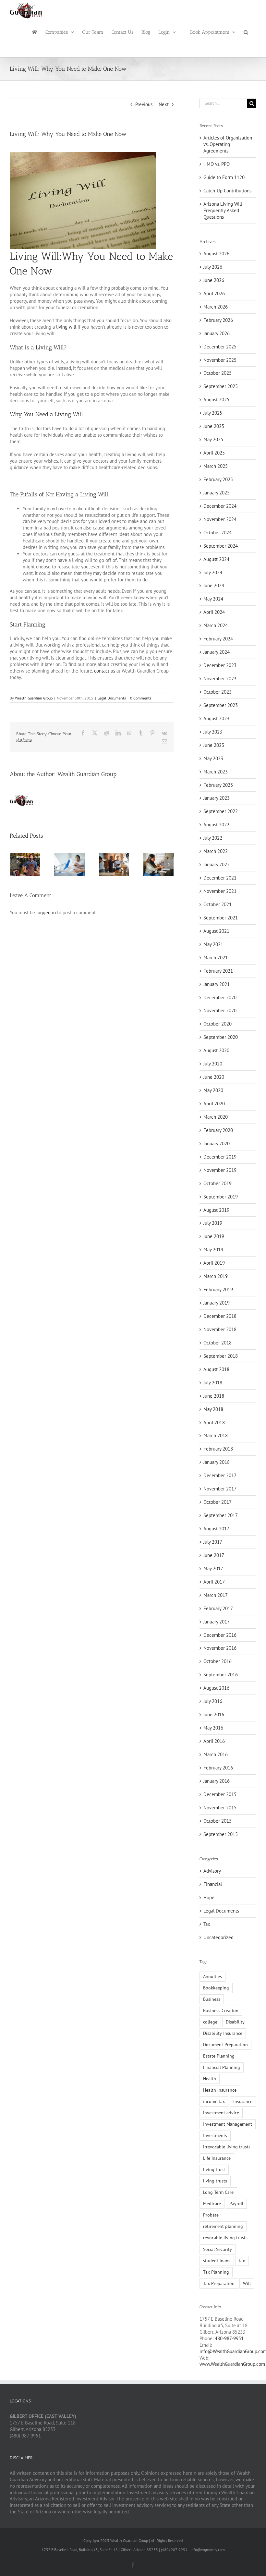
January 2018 (217, 1462)
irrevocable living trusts (227, 2147)
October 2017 (218, 1502)
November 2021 (220, 891)
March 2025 (216, 466)
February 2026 (218, 320)
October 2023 (218, 692)
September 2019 (221, 1197)
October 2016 (218, 1661)
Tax (207, 1924)
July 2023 (213, 732)
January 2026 (217, 333)
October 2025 (218, 373)
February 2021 (218, 971)
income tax (214, 2101)
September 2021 (221, 918)
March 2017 (216, 1595)
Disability (235, 2022)
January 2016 (217, 1781)
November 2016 (220, 1648)
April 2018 (214, 1422)
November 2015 (220, 1808)
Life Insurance (217, 2158)
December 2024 (220, 506)
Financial (213, 1884)
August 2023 (216, 718)
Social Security (218, 2249)
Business (212, 1999)
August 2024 (216, 559)
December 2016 (220, 1635)
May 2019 (213, 1250)
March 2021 (216, 958)
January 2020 (217, 1143)
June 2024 (214, 585)
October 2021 (218, 904)
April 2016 (214, 1741)
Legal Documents (112, 698)
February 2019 (218, 1289)
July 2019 (213, 1223)
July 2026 (213, 267)
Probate (211, 2215)
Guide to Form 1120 (224, 177)
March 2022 (216, 851)
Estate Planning (219, 2056)
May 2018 (213, 1409)
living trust (214, 2169)
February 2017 (218, 1608)
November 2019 (220, 1170)
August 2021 (216, 931)
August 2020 (216, 1050)
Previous (144, 104)
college (210, 2022)
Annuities (212, 1976)
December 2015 (220, 1794)
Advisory (212, 1871)
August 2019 (216, 1210)
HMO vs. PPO (217, 164)
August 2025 (216, 400)
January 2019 (217, 1303)
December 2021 (220, 878)
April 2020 (214, 1104)
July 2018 (213, 1383)
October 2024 (218, 533)
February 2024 (218, 639)
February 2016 (218, 1768)
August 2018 (216, 1369)
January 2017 (217, 1622)
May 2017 (213, 1568)
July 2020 (213, 1064)
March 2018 (216, 1435)
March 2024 (216, 625)
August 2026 (216, 254)
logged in (46, 912)
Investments (215, 2135)
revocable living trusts (225, 2238)
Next (164, 104)
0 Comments (141, 698)
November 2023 (220, 679)
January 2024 (217, 652)
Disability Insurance (223, 2033)
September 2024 (221, 546)
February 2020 (218, 1130)
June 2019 (214, 1236)
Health (210, 2079)
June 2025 (214, 426)
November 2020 (220, 1010)
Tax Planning (216, 2272)
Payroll (236, 2204)
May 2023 (213, 758)
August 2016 (216, 1688)
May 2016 (213, 1728)
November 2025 (220, 360)
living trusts (215, 2181)
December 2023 (220, 665)
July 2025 (213, 413)
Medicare (212, 2204)
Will (247, 2283)
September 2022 (221, 811)
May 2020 (213, 1090)
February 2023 (218, 785)
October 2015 (218, 1821)
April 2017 (214, 1582)
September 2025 (221, 386)
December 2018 (220, 1316)
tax (242, 2261)
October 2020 (218, 1024)
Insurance (243, 2101)
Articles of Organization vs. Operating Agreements (228, 144)
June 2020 (214, 1077)
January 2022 (217, 864)
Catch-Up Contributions (227, 191)
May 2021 (213, 944)
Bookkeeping (216, 1988)
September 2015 (221, 1834)
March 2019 (216, 1276)
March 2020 (216, 1117)
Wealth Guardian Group (34, 698)
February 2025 (218, 479)
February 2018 (218, 1449)
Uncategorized (218, 1937)
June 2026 (214, 280)
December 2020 (220, 997)
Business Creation (221, 2011)
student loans (217, 2261)
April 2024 (214, 612)
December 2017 (220, 1475)
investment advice (221, 2113)
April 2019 (214, 1263)
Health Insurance (220, 2090)
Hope (209, 1897)
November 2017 (220, 1489)
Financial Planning (222, 2067)
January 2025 (217, 493)
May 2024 (213, 599)
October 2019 (218, 1183)
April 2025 (214, 453)
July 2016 (213, 1701)
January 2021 (217, 984)
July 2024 (213, 572)
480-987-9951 (229, 2338)
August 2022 (216, 825)
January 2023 (217, 798)
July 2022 (213, 838)
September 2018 (221, 1356)
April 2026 (214, 293)
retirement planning (223, 2226)
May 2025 (213, 439)
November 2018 (220, 1329)
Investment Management (228, 2124)
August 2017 (216, 1529)
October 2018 (218, 1343)
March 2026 (216, 307)
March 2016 (216, 1754)
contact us (105, 671)
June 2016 (214, 1714)
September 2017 (221, 1515)
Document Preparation (225, 2045)
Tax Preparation (219, 2283)
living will (66, 327)
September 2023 (221, 705)
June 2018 (214, 1396)
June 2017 (214, 1555)
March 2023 (216, 772)
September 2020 (221, 1037)
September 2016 (221, 1675)
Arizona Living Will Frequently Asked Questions (223, 210)
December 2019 (220, 1157)
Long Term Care (218, 2192)
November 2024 (220, 519)
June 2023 (214, 745)
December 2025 (220, 347)
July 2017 (213, 1542)
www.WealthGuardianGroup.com (232, 2364)
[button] (246, 32)
